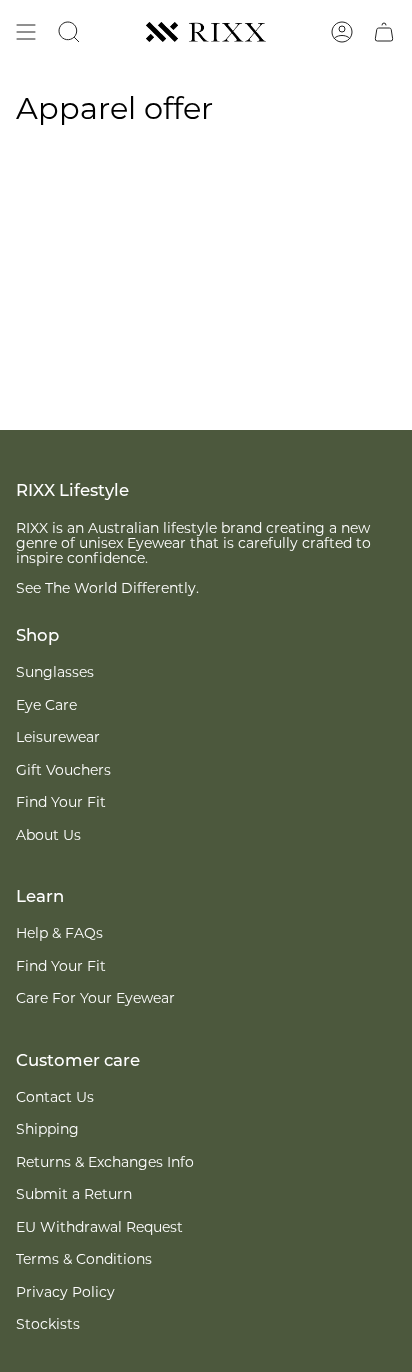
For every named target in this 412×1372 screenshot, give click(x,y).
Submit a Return (74, 1195)
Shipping (47, 1130)
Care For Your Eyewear (95, 999)
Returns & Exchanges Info (105, 1163)
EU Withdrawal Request (99, 1228)
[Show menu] (26, 32)
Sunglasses (55, 673)
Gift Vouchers (63, 771)
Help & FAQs (59, 934)
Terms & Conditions (84, 1260)
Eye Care (46, 706)
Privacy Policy (65, 1293)
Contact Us (55, 1098)
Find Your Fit (61, 803)
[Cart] (384, 32)
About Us (48, 836)
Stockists (48, 1325)
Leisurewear (58, 738)
